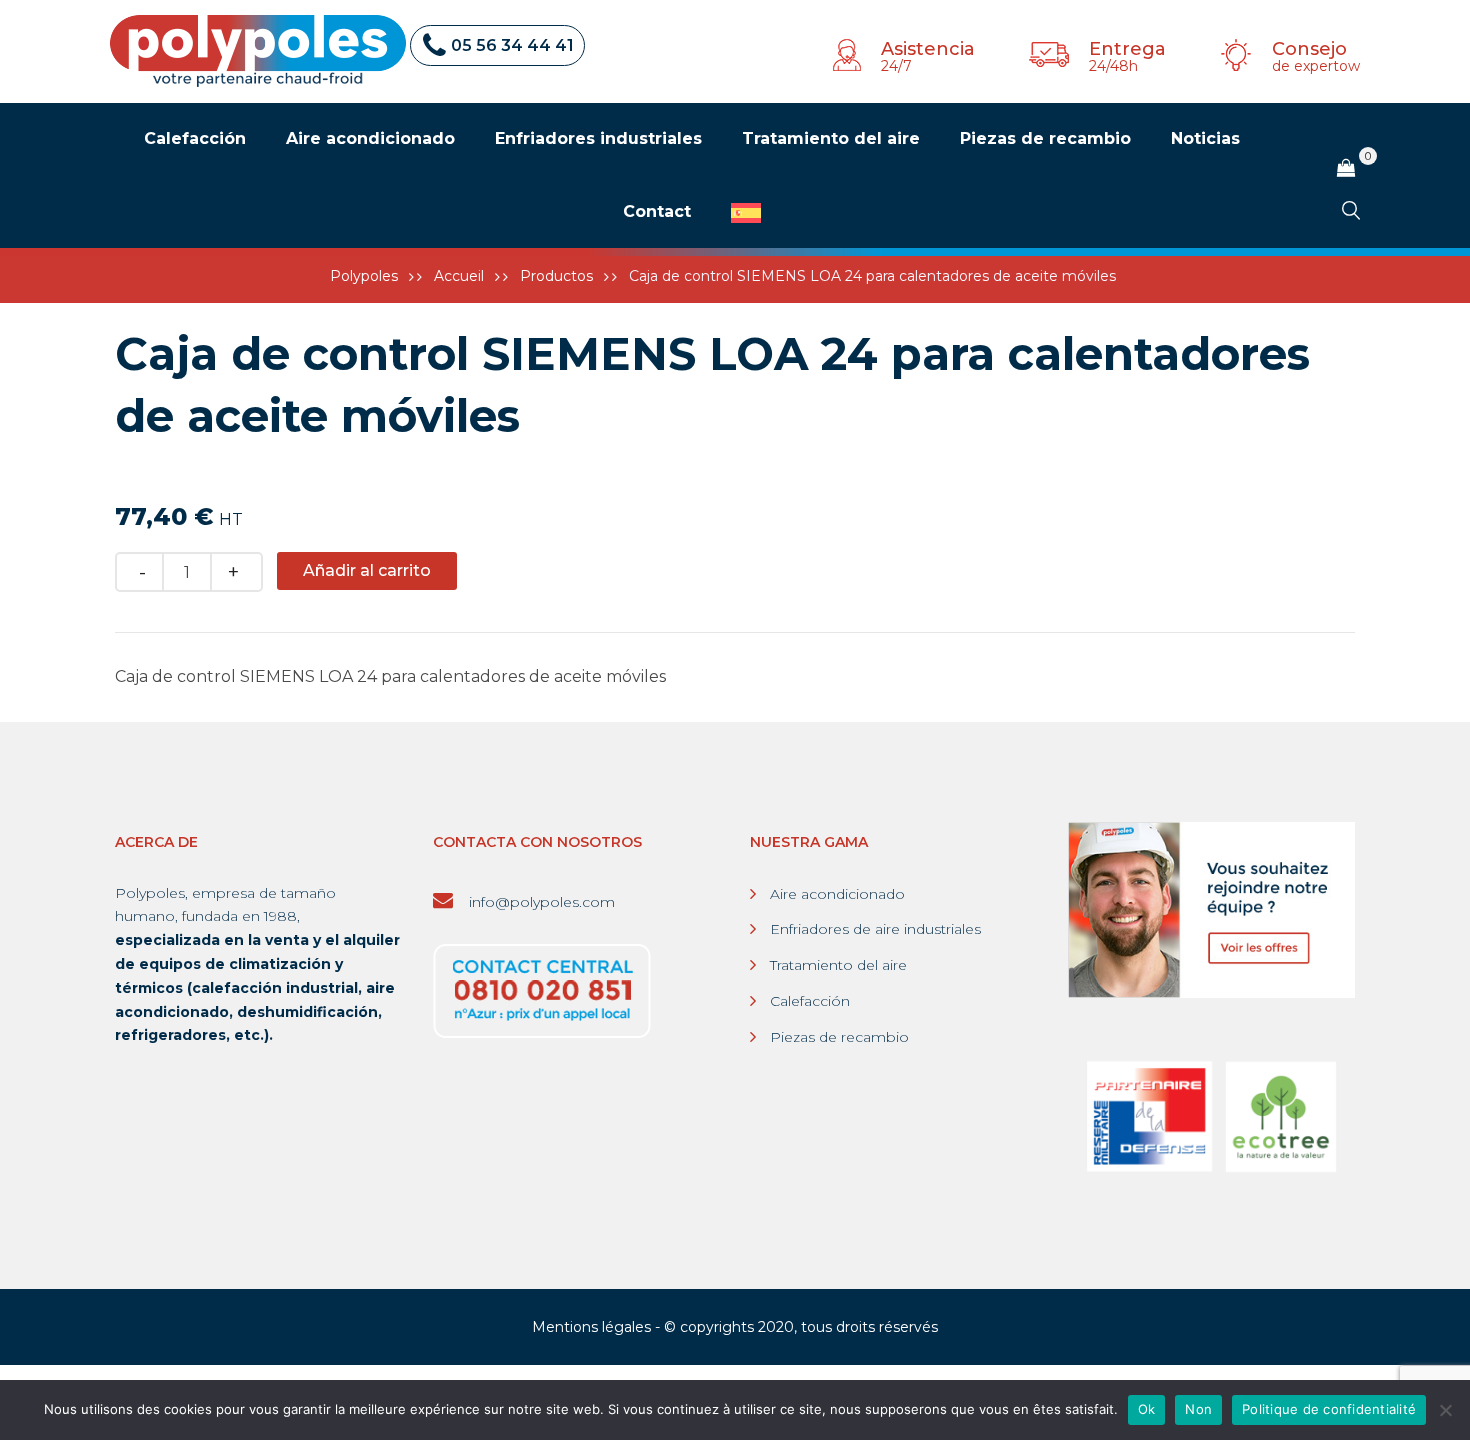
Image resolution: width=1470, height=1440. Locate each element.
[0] (1346, 168)
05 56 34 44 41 (512, 45)
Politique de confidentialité (1329, 1409)
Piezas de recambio (839, 1037)
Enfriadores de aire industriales (875, 929)
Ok (1147, 1409)
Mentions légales (591, 1327)
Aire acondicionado (837, 894)
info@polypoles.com (540, 902)
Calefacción (810, 1001)
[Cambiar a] (746, 213)
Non (1198, 1409)
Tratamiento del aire (838, 965)
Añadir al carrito (367, 570)
